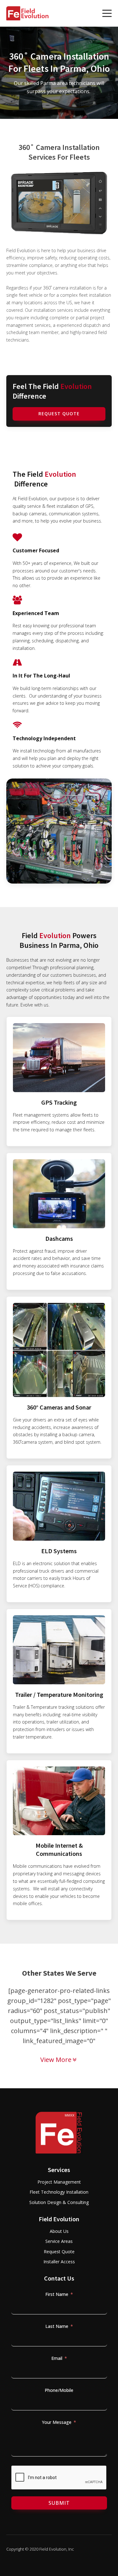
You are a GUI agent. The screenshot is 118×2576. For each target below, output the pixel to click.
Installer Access (59, 2262)
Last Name (57, 2326)
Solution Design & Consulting (59, 2202)
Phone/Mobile (59, 2390)
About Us (59, 2231)
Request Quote (59, 414)
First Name (57, 2294)
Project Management (59, 2182)
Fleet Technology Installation (59, 2192)
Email (57, 2358)
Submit (59, 2503)
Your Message (57, 2422)
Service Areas (59, 2241)
